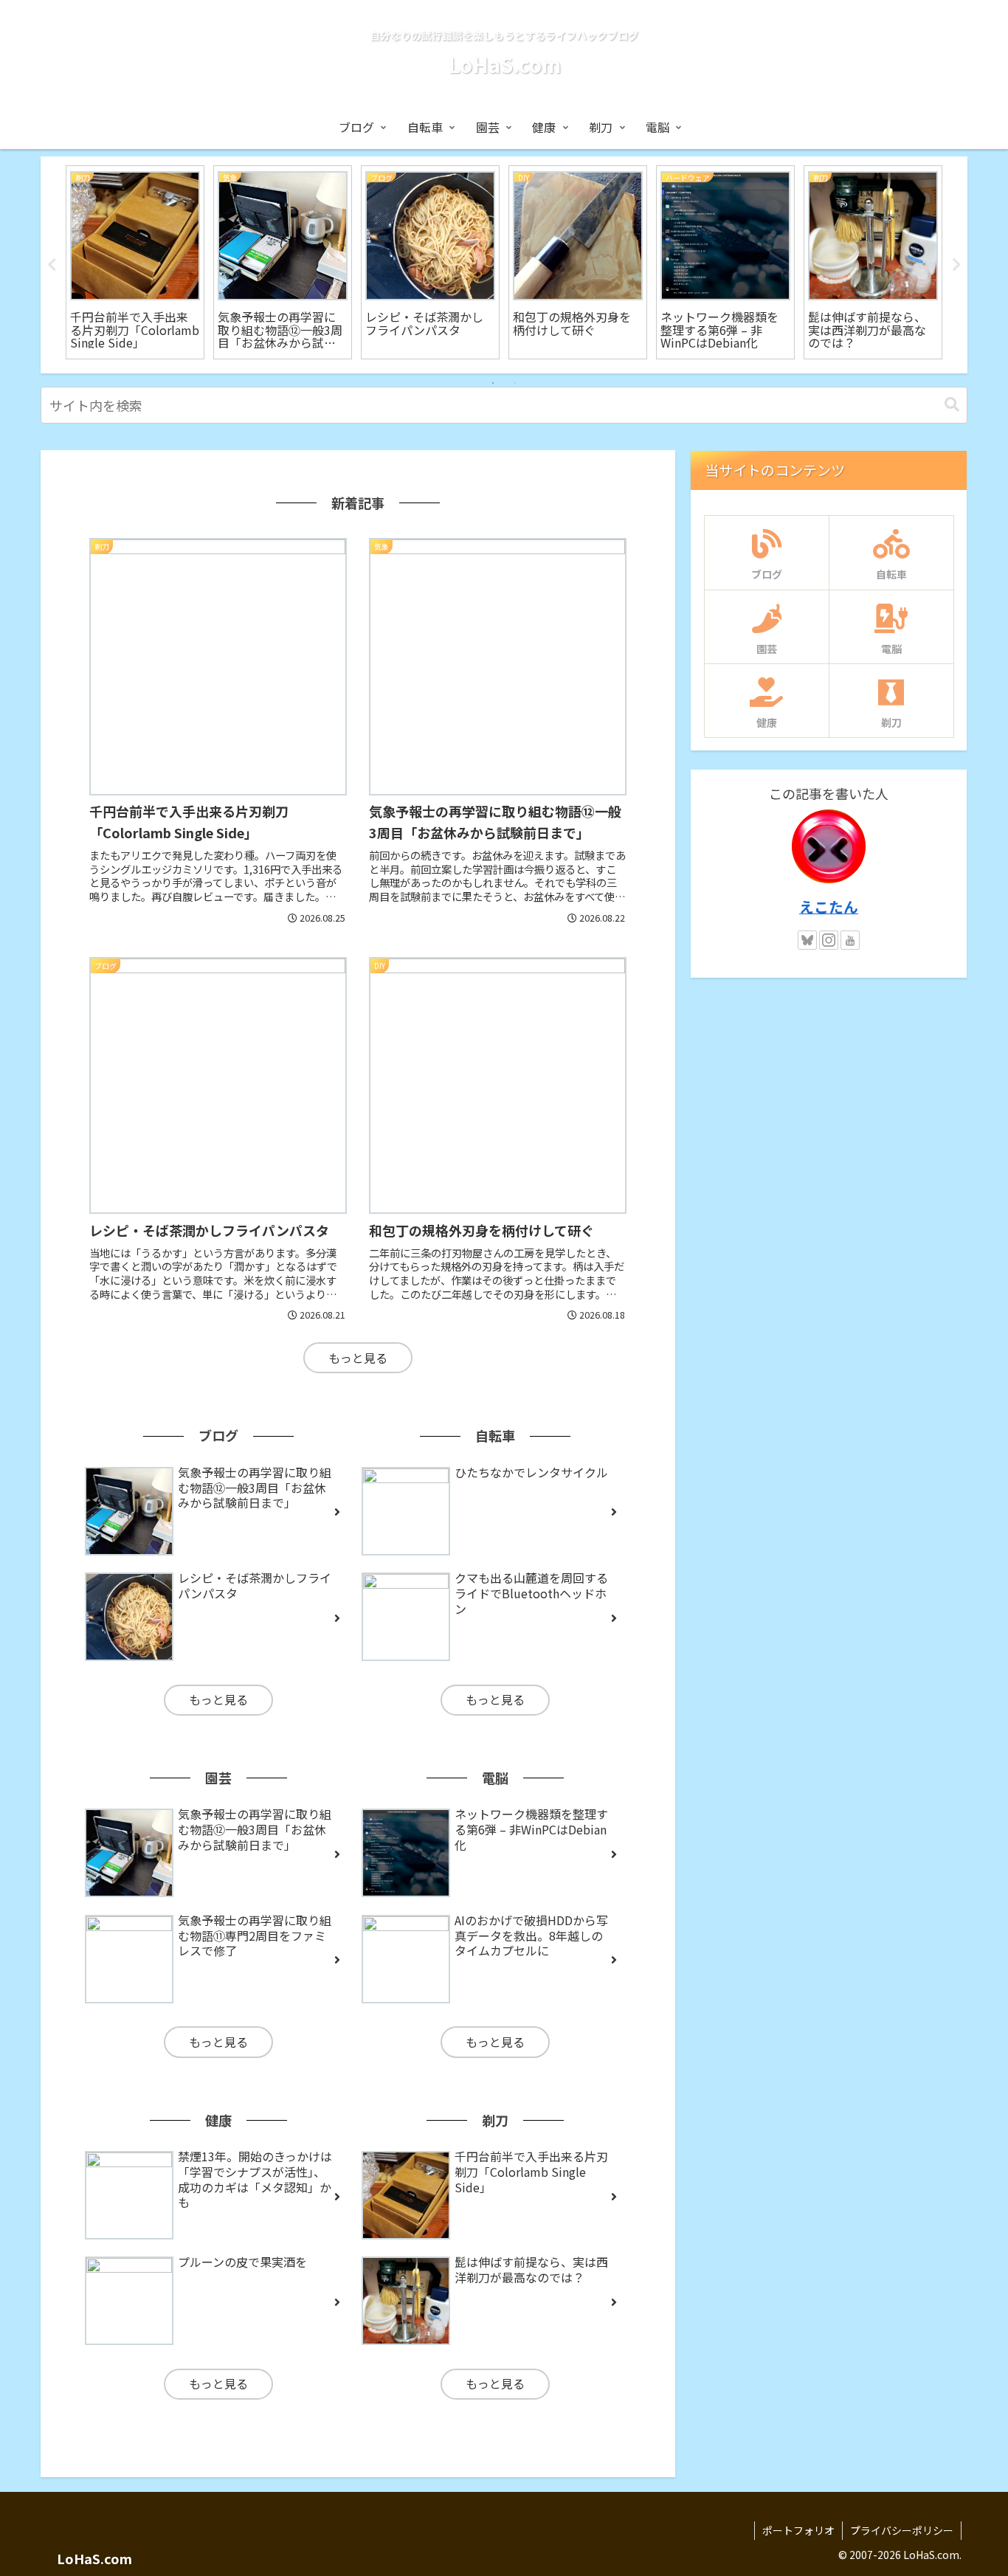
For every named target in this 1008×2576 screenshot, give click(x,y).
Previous (52, 265)
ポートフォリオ (798, 2530)
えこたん (829, 907)
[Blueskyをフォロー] (807, 940)
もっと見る (358, 1358)
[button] (952, 405)
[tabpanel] (135, 262)
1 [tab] (493, 383)
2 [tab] (515, 383)
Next (956, 265)
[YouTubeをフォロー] (850, 940)
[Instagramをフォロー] (829, 940)
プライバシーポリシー (902, 2530)
